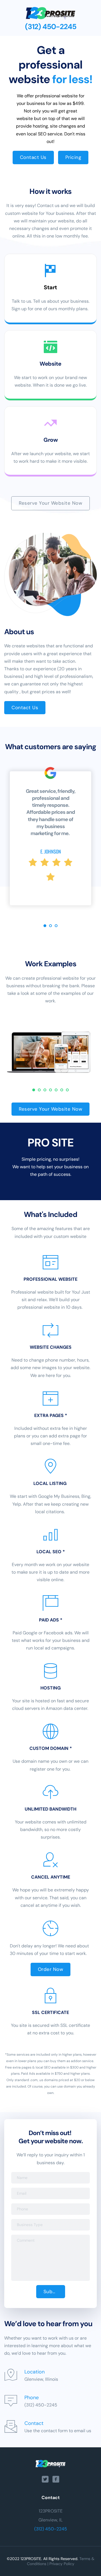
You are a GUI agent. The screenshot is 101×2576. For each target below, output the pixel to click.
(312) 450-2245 (51, 2529)
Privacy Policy (62, 2564)
